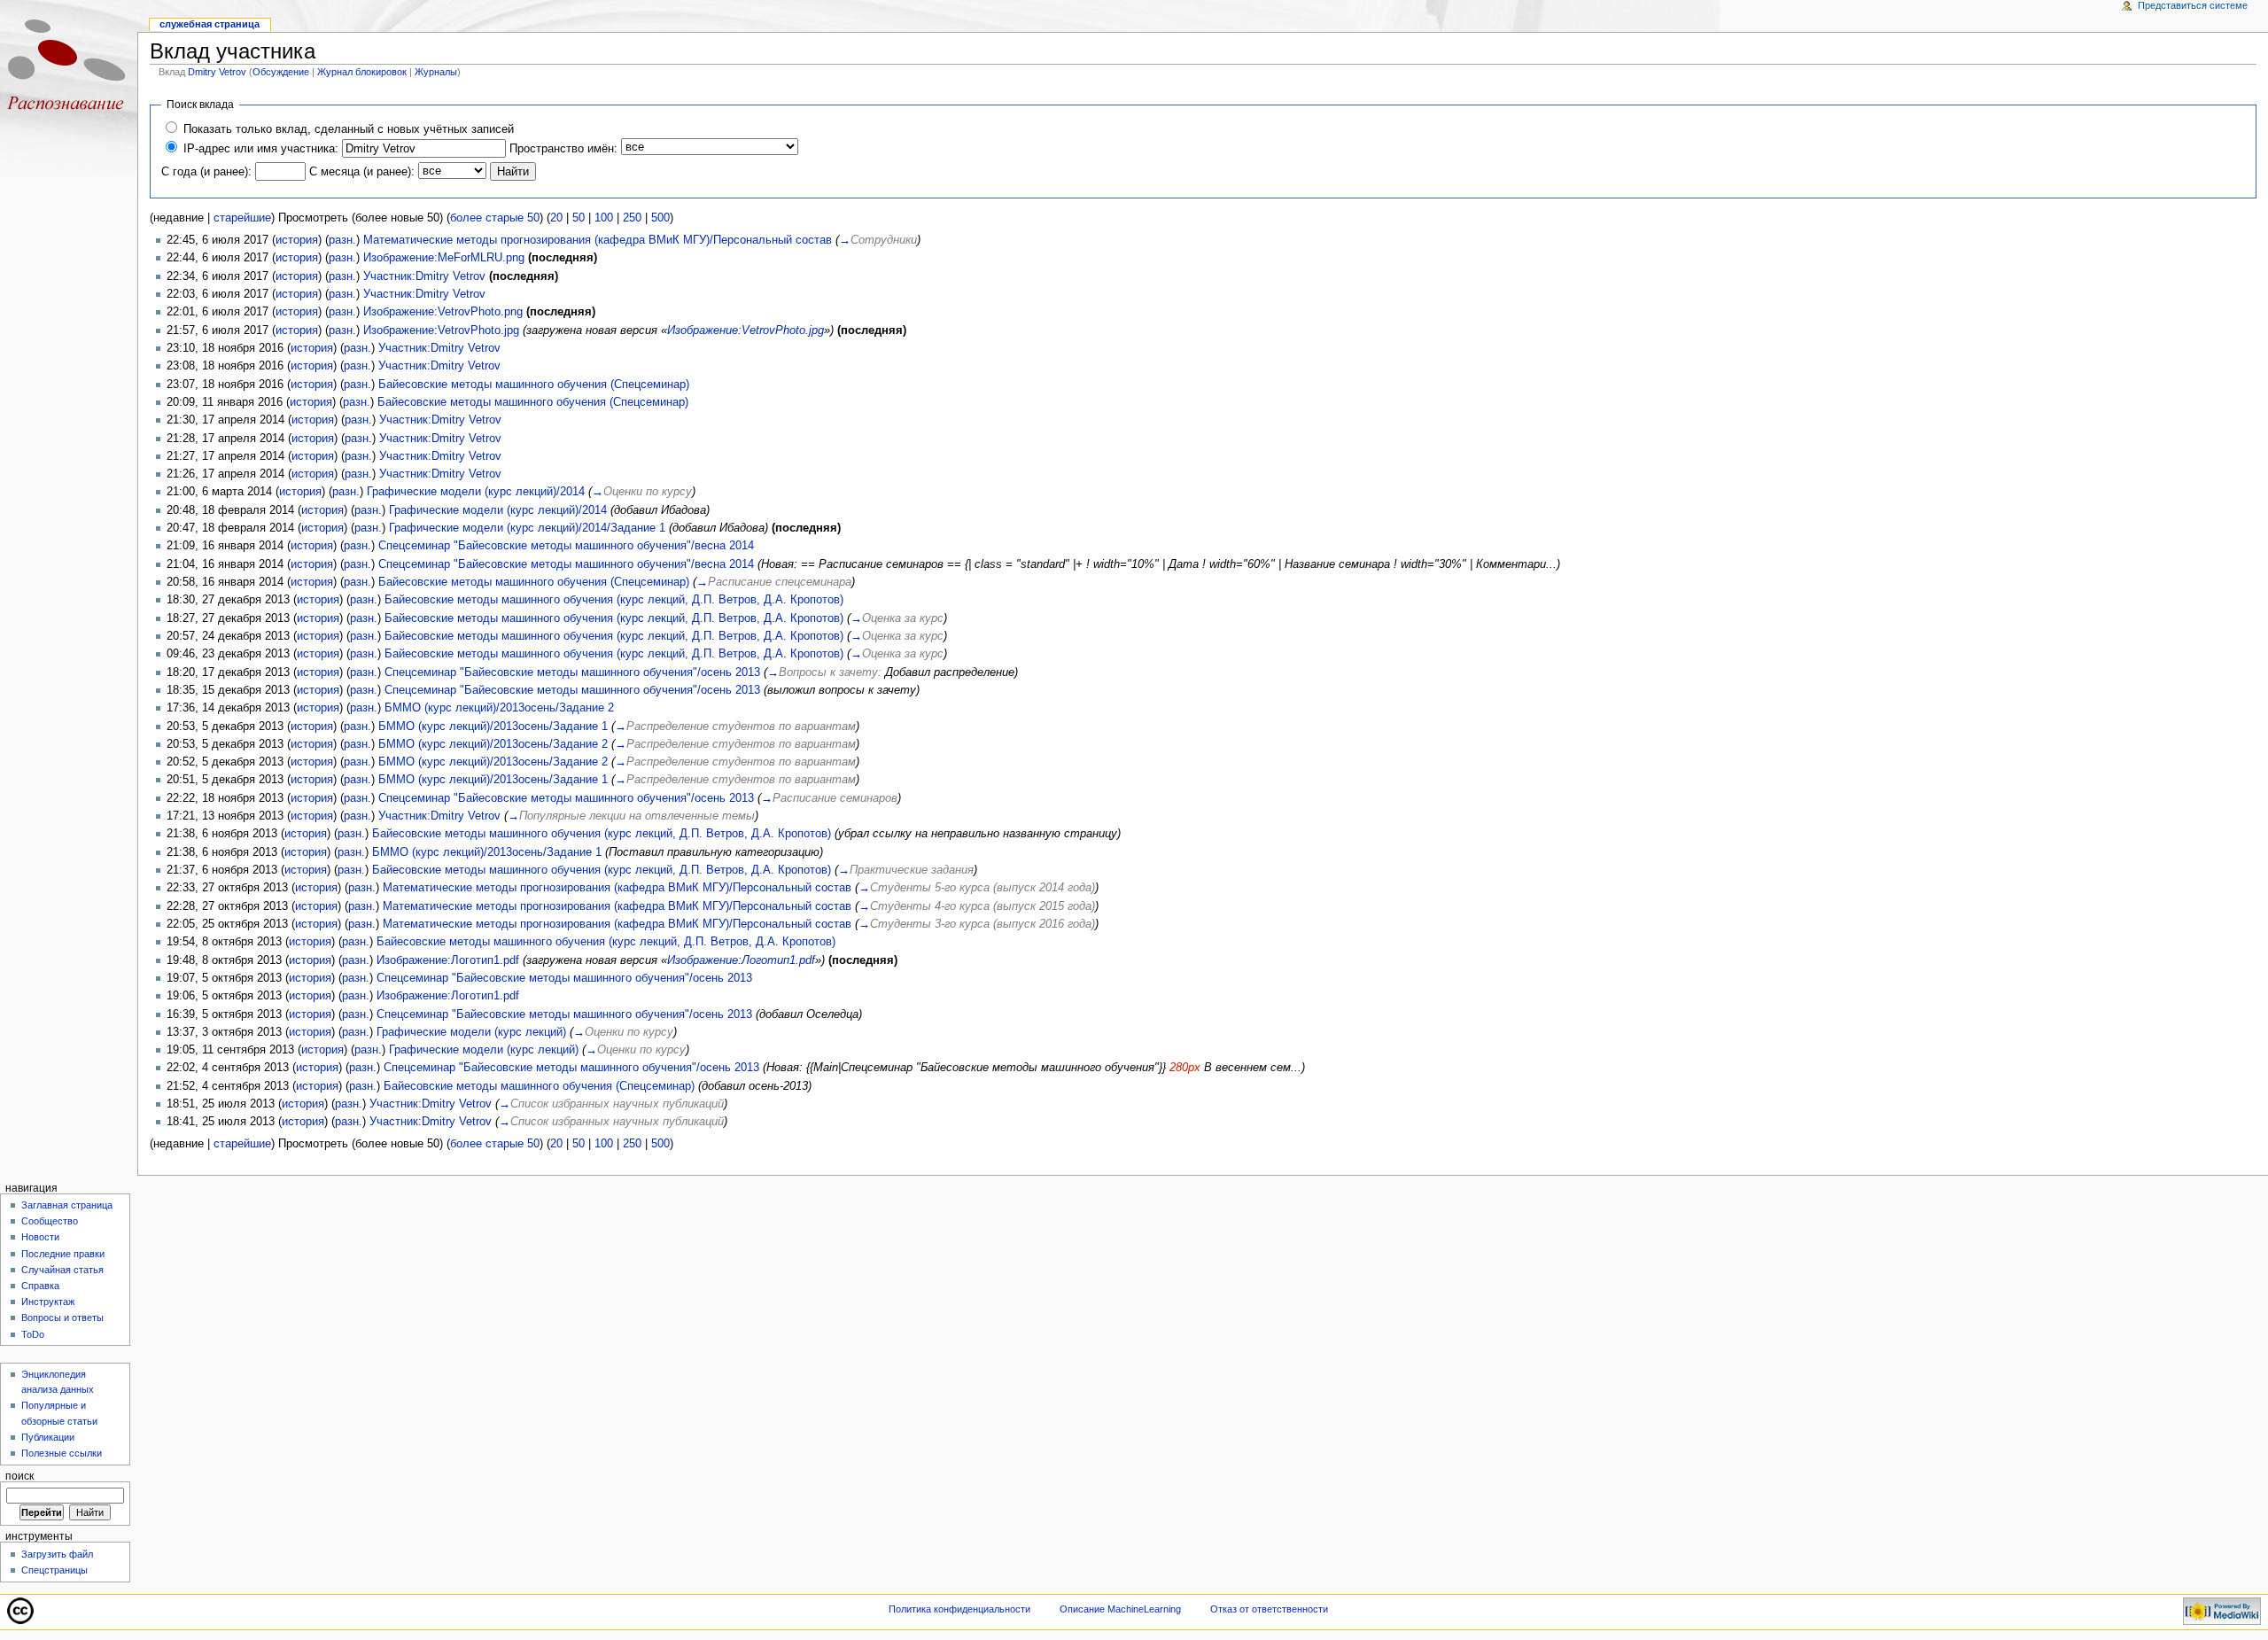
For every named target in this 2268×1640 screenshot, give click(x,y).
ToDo (33, 1334)
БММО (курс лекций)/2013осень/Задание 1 (493, 727)
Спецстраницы (54, 1570)
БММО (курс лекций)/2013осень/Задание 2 (499, 708)
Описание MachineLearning (1120, 1609)
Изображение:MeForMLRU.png (444, 258)
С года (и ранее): (206, 172)
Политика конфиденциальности (959, 1609)
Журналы (436, 72)
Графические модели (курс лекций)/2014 (476, 492)
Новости (40, 1237)
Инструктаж (48, 1302)
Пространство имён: (563, 149)
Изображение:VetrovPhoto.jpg (441, 330)
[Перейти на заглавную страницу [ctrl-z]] (69, 69)
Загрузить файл (57, 1554)
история (297, 240)
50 (579, 218)
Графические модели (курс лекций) (471, 1032)
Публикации (48, 1437)
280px (1185, 1068)
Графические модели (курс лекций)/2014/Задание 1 (527, 528)
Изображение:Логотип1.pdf (448, 960)
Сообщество (50, 1221)
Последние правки (63, 1254)
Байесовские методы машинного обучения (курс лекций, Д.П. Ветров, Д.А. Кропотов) (614, 600)
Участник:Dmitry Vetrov (424, 276)
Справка (40, 1286)
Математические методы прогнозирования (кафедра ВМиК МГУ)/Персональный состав (598, 240)
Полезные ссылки (62, 1453)
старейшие (242, 218)
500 (660, 218)
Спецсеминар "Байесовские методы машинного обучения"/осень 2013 (572, 672)
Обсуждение (281, 72)
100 (604, 218)
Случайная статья (62, 1270)
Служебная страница (210, 24)
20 (556, 218)
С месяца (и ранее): (362, 172)
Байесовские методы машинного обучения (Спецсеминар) (534, 385)
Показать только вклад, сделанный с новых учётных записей (349, 129)
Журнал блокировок (362, 72)
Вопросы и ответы (62, 1317)
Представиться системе (2193, 5)
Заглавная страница (67, 1205)
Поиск (19, 1476)
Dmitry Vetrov (217, 72)
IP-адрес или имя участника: (261, 149)
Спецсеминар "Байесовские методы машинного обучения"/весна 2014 (566, 546)
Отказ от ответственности (1269, 1609)
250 (632, 218)
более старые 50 (495, 218)
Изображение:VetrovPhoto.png (443, 312)
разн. (342, 240)
